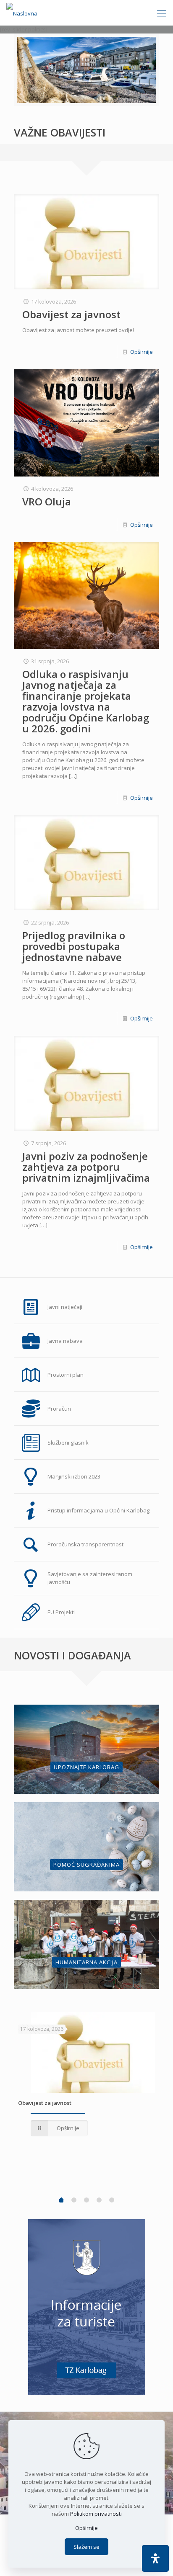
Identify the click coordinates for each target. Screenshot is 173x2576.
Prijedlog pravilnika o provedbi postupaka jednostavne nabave (74, 946)
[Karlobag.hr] (22, 13)
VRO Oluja (47, 501)
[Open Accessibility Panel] (155, 2558)
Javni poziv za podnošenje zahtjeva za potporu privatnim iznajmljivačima (86, 1167)
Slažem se (86, 2547)
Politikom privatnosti (96, 2514)
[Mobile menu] (162, 13)
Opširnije (142, 352)
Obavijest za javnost (71, 314)
